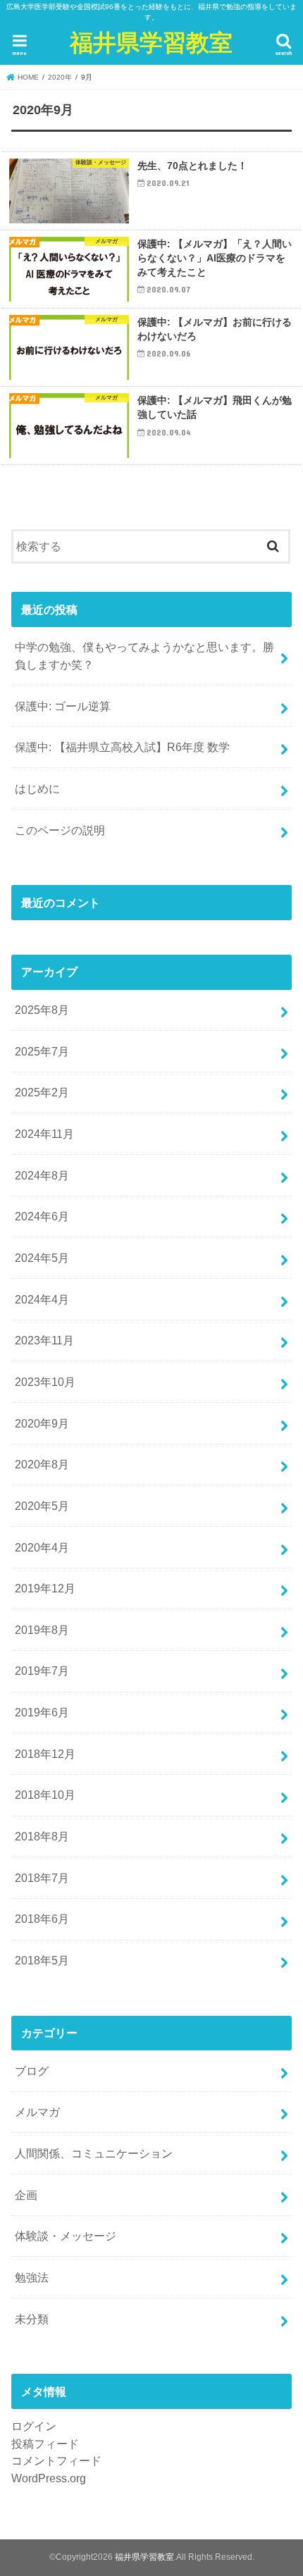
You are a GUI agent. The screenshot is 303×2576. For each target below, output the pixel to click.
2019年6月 (42, 1712)
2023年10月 (45, 1382)
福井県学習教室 (151, 42)
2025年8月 (42, 1010)
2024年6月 (42, 1216)
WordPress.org (49, 2478)
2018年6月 (42, 1919)
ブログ (32, 2071)
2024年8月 (42, 1175)
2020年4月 (42, 1547)
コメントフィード (56, 2460)
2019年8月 (42, 1630)
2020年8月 (42, 1464)
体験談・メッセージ (66, 2236)
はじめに (37, 788)
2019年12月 (45, 1588)
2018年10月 (45, 1795)
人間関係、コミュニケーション (94, 2153)
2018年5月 (42, 1960)
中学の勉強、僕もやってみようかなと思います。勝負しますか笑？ (144, 656)
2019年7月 (42, 1671)
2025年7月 (42, 1051)
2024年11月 (44, 1134)
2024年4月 (42, 1299)
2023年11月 (44, 1340)
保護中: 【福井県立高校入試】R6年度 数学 (122, 747)
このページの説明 (60, 830)
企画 (26, 2195)
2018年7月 (42, 1878)
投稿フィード (45, 2444)
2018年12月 (45, 1754)
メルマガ (37, 2112)
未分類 (32, 2319)
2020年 (60, 77)
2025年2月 (42, 1092)
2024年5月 (42, 1258)
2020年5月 (42, 1506)
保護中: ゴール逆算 (63, 706)
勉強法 (32, 2277)
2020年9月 (42, 1423)
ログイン (34, 2426)
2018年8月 (42, 1836)
